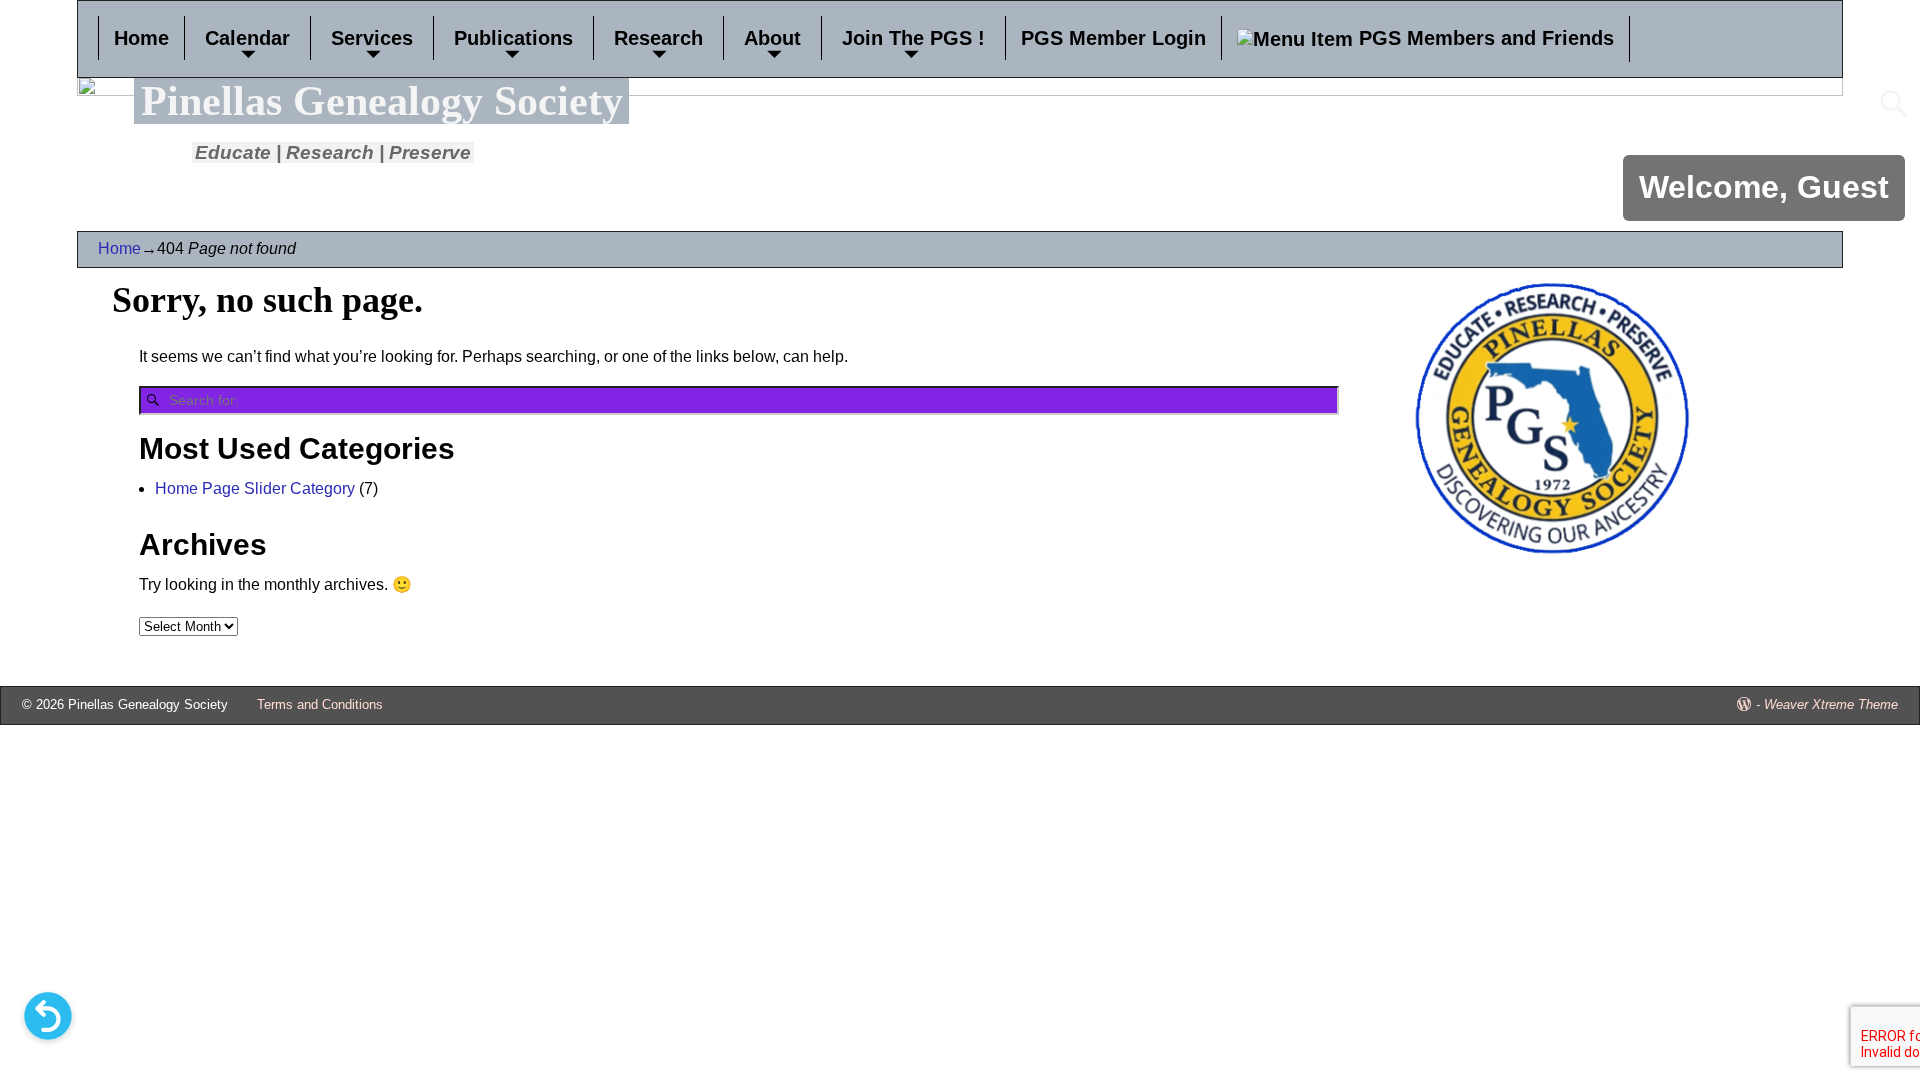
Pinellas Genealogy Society (382, 101)
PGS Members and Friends (1483, 38)
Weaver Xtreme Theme (1831, 704)
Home (141, 38)
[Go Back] (48, 1016)
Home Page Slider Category (255, 488)
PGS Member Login (1113, 38)
